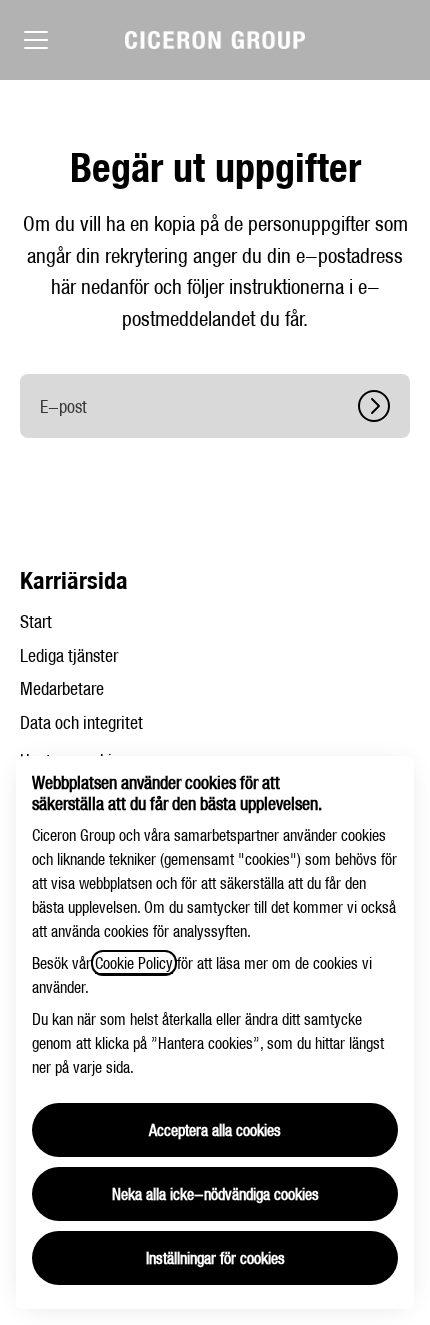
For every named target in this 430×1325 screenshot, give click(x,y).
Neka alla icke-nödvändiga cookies (215, 1194)
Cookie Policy (134, 963)
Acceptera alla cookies (215, 1130)
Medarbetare (62, 688)
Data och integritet (81, 722)
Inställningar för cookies (215, 1258)
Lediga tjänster (69, 655)
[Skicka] (384, 406)
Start (36, 621)
